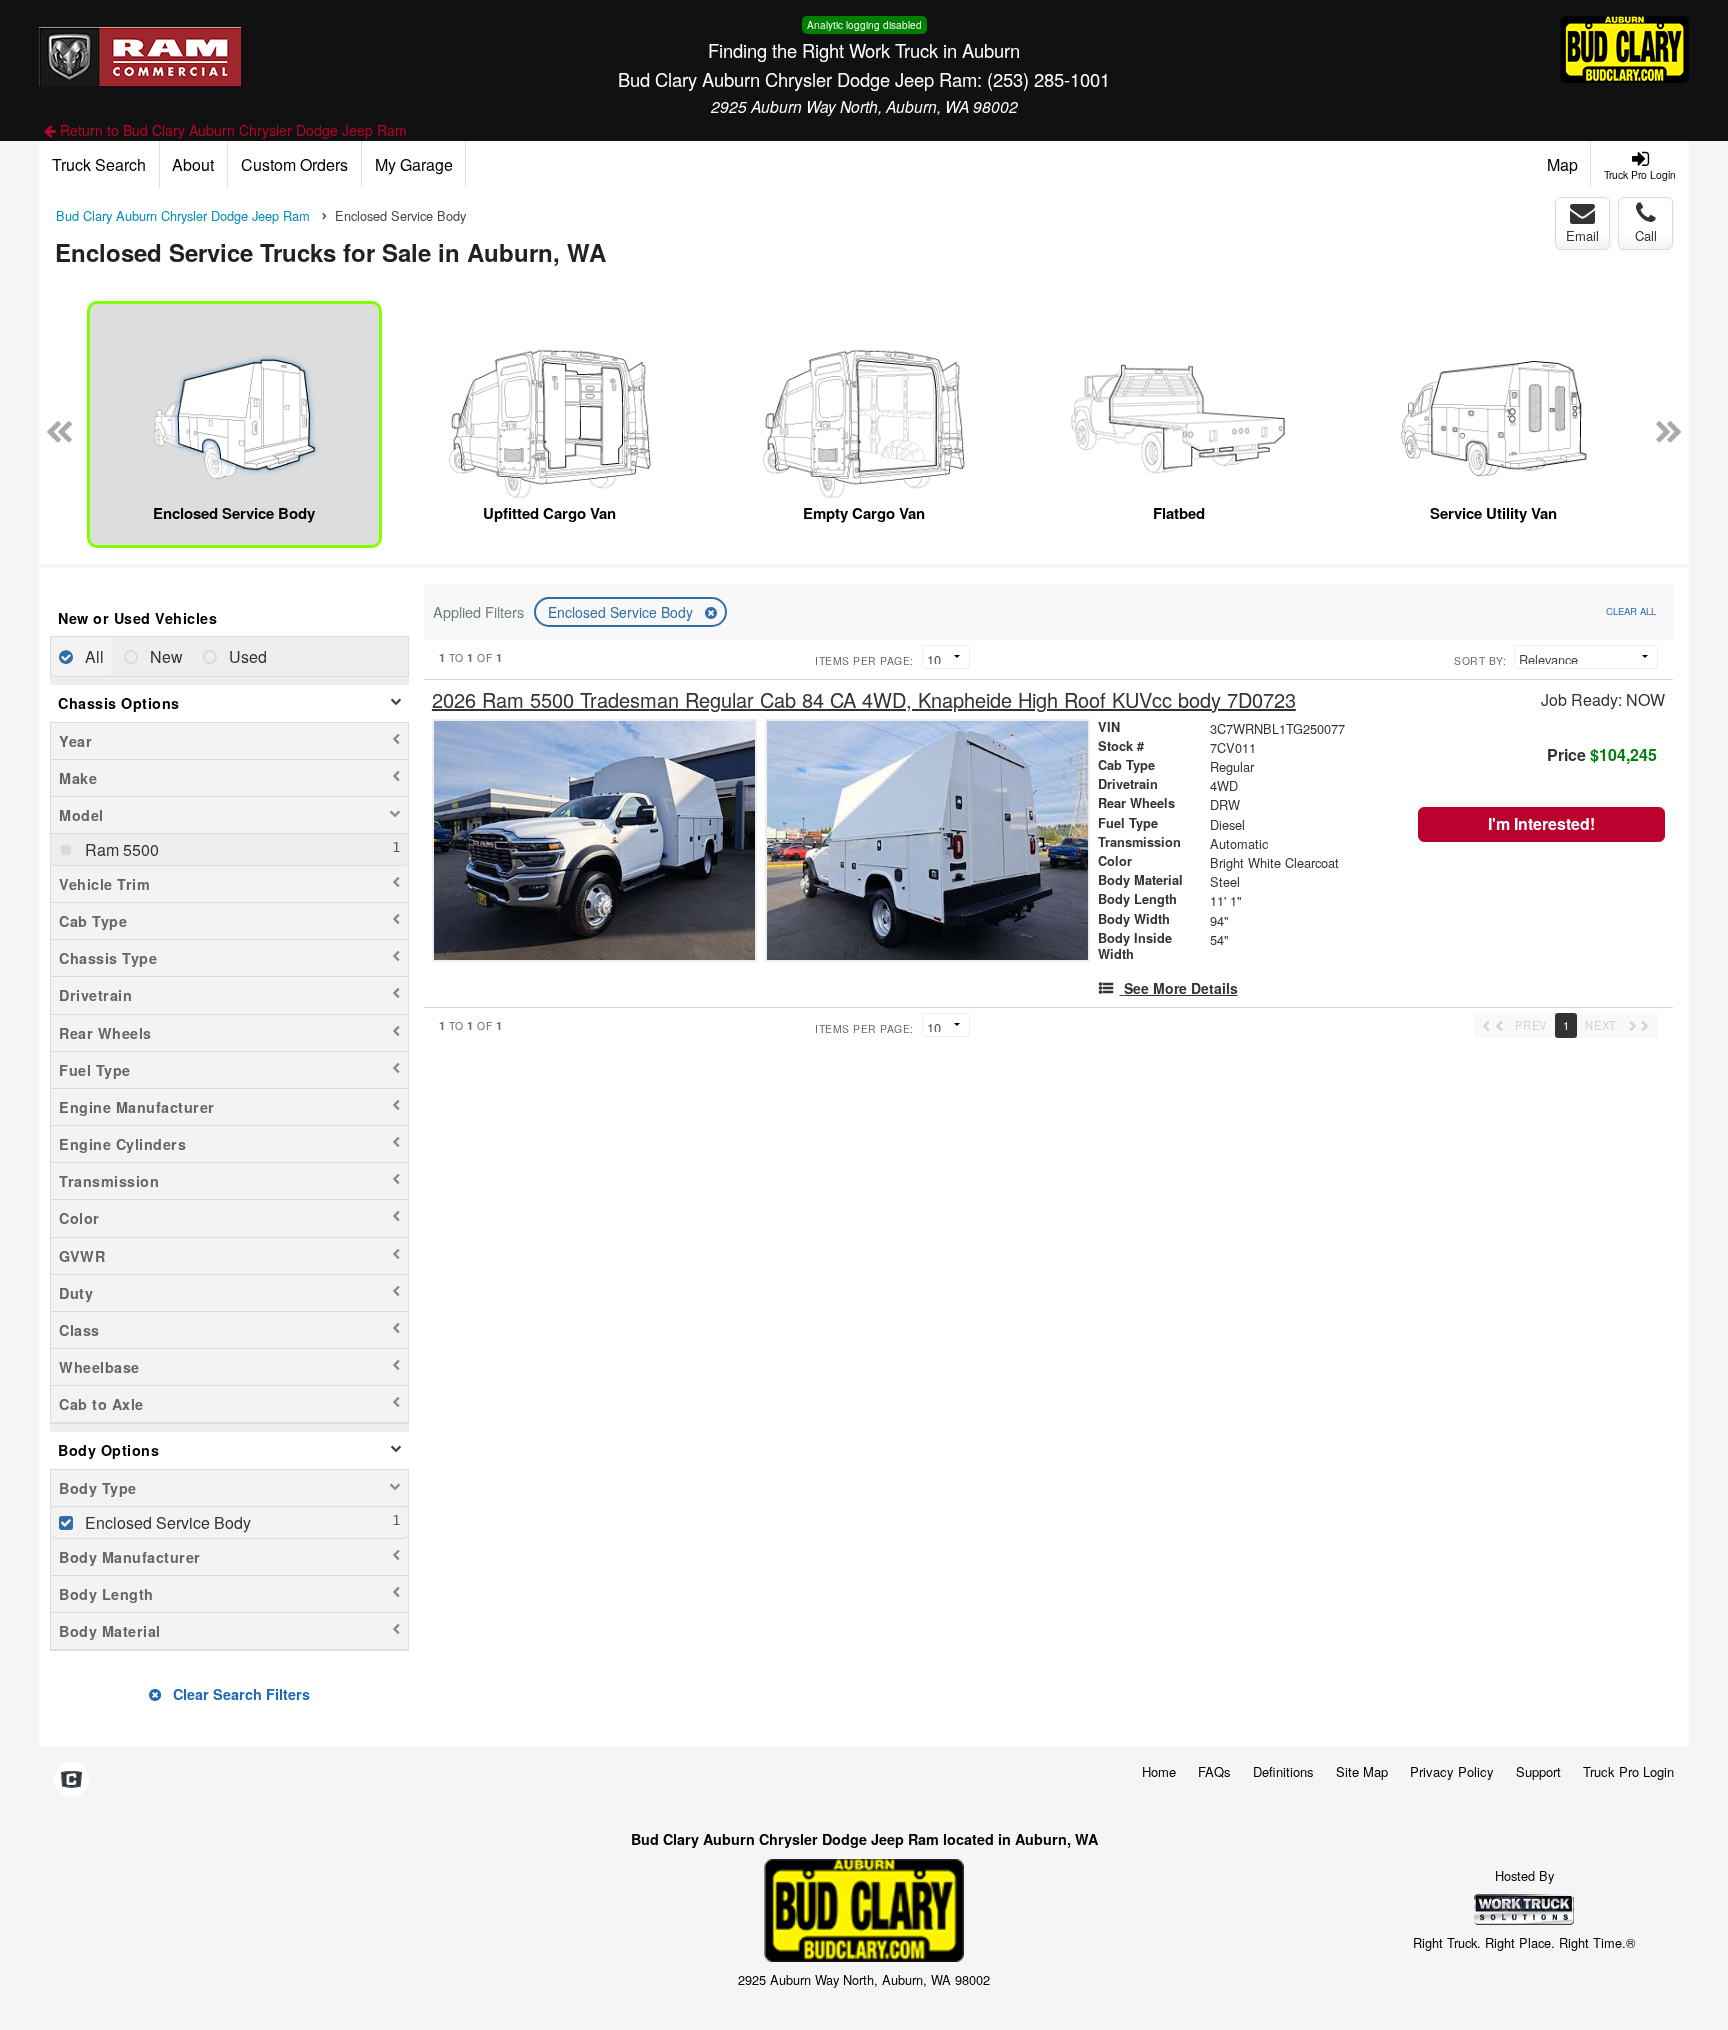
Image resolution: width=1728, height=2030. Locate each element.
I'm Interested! (1541, 823)
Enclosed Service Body (622, 612)
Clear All (1631, 611)
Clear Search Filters (239, 1694)
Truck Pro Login (1628, 1771)
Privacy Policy (1452, 1771)
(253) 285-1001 (1048, 79)
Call (1646, 235)
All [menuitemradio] (92, 656)
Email (1582, 235)
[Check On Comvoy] (71, 1780)
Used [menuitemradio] (246, 656)
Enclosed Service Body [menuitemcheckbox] (166, 1522)
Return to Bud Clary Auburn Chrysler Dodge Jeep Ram (231, 130)
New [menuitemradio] (164, 656)
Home (1159, 1771)
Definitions (1283, 1771)
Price (1602, 754)
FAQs (1214, 1771)
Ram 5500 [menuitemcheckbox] (120, 849)
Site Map (1362, 1771)
